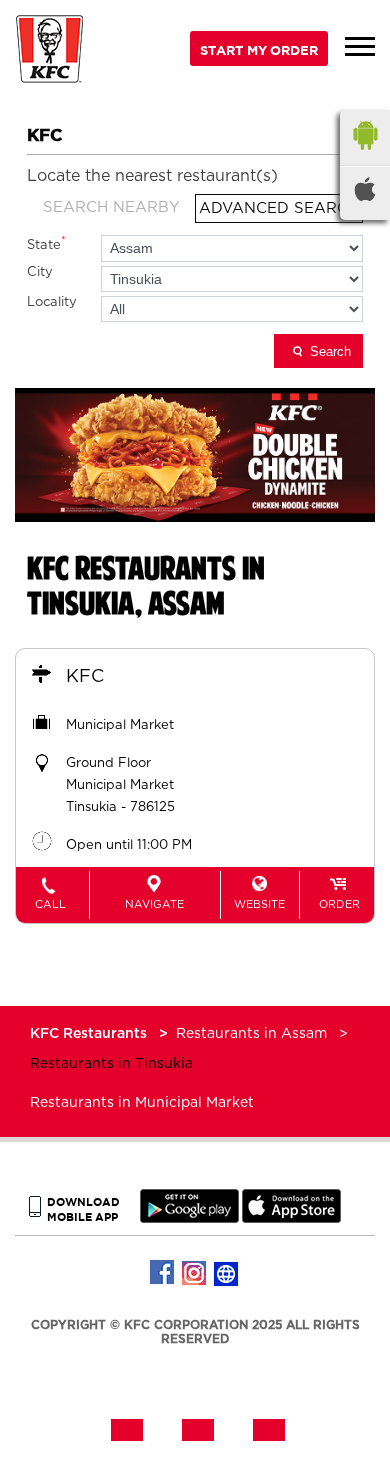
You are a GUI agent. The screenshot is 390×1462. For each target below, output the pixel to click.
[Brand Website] (227, 1273)
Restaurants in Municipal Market (142, 1103)
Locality (52, 302)
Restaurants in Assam (251, 1034)
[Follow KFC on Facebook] (163, 1273)
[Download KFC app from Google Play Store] (189, 1218)
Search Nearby (111, 207)
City (40, 272)
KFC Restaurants (90, 1034)
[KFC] (50, 51)
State (46, 243)
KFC (85, 677)
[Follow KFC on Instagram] (195, 1273)
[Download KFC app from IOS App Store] (291, 1218)
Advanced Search (279, 208)
